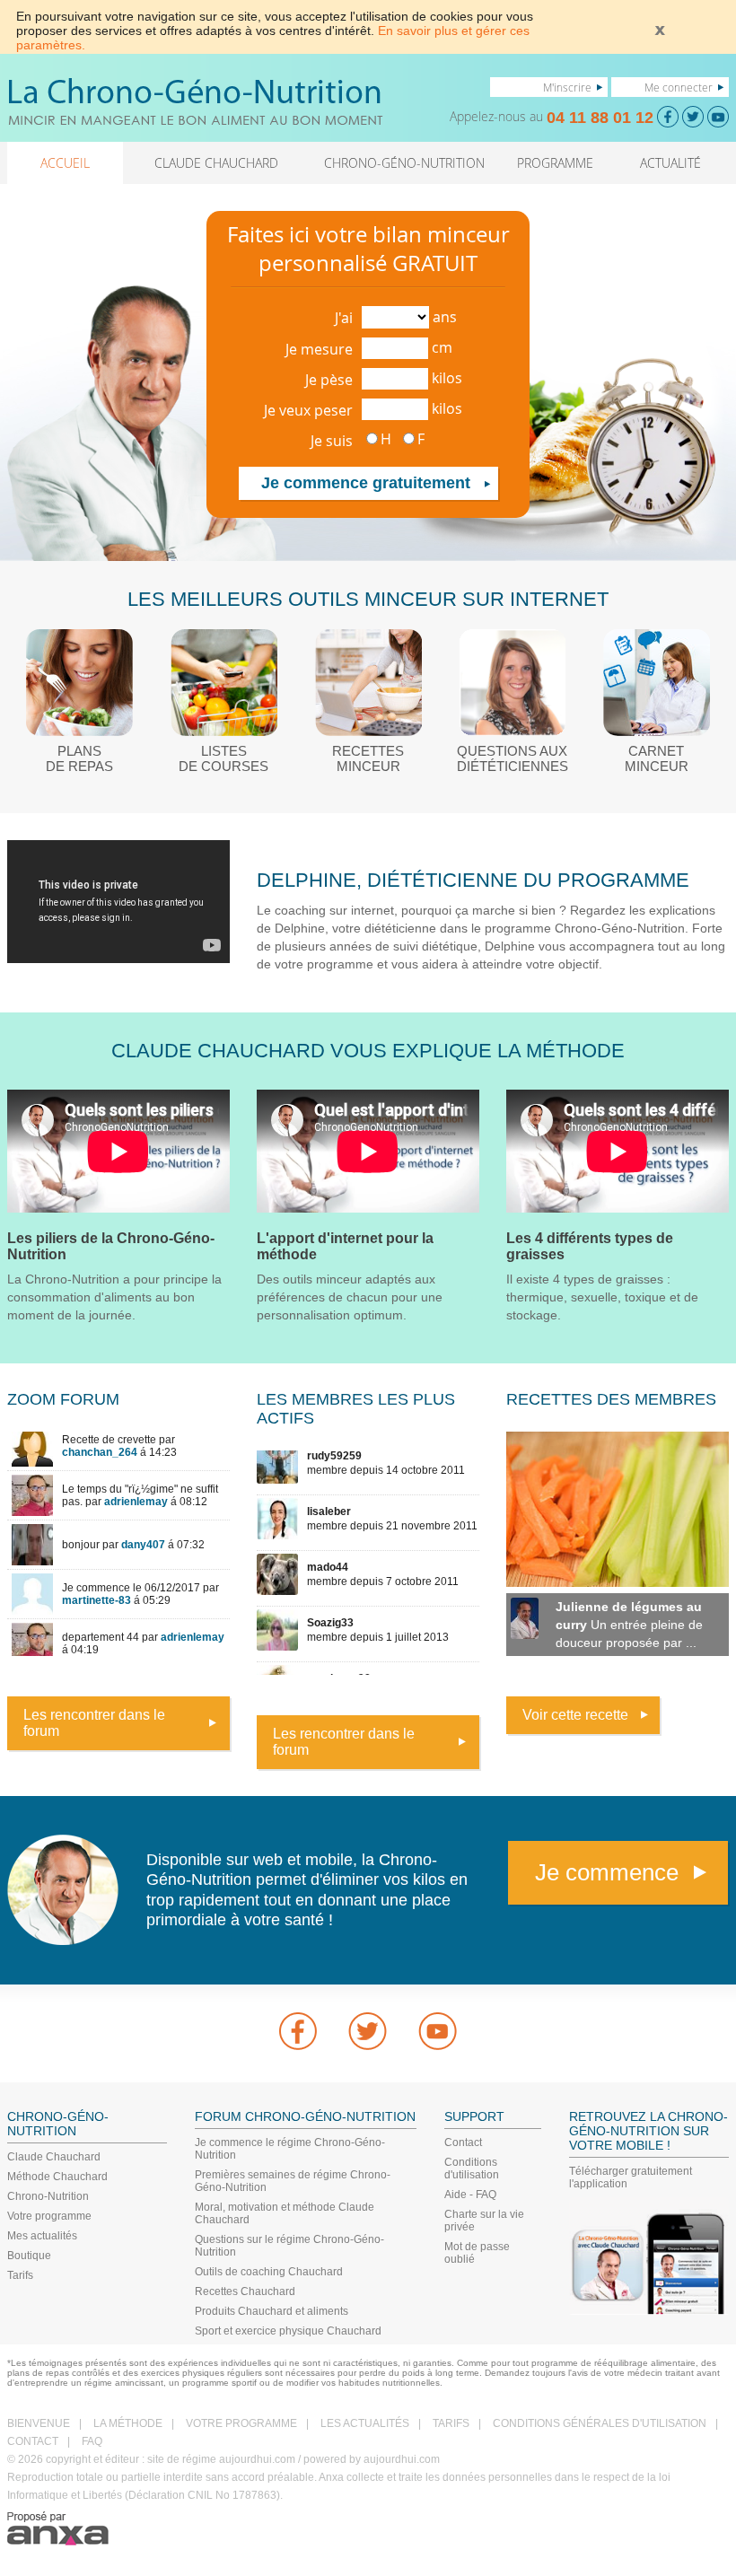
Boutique (29, 2256)
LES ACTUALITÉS (365, 2423)
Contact (463, 2142)
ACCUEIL (65, 163)
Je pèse (329, 380)
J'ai (344, 318)
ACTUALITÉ (670, 163)
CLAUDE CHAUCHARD (216, 163)
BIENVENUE (39, 2423)
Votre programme (49, 2216)
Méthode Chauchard (57, 2177)
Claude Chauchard (54, 2157)
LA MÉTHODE (128, 2423)
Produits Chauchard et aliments (272, 2311)
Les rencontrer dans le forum (94, 1723)
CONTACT (33, 2441)
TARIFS (451, 2423)
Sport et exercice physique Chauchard (288, 2331)
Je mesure (319, 349)
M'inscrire (567, 87)
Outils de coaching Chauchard (269, 2272)
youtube (438, 2031)
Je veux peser (308, 410)
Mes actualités (42, 2236)
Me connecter (679, 87)
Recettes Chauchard (245, 2291)
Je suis (332, 441)
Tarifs (20, 2275)
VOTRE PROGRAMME (241, 2423)
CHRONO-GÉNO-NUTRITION (404, 163)
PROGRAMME (555, 163)
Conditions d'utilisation (472, 2169)
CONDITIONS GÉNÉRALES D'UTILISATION (600, 2423)
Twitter (368, 2031)
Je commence (607, 1872)
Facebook (298, 2031)
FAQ (92, 2441)
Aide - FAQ (470, 2195)
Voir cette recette (575, 1715)
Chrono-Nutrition (48, 2196)
